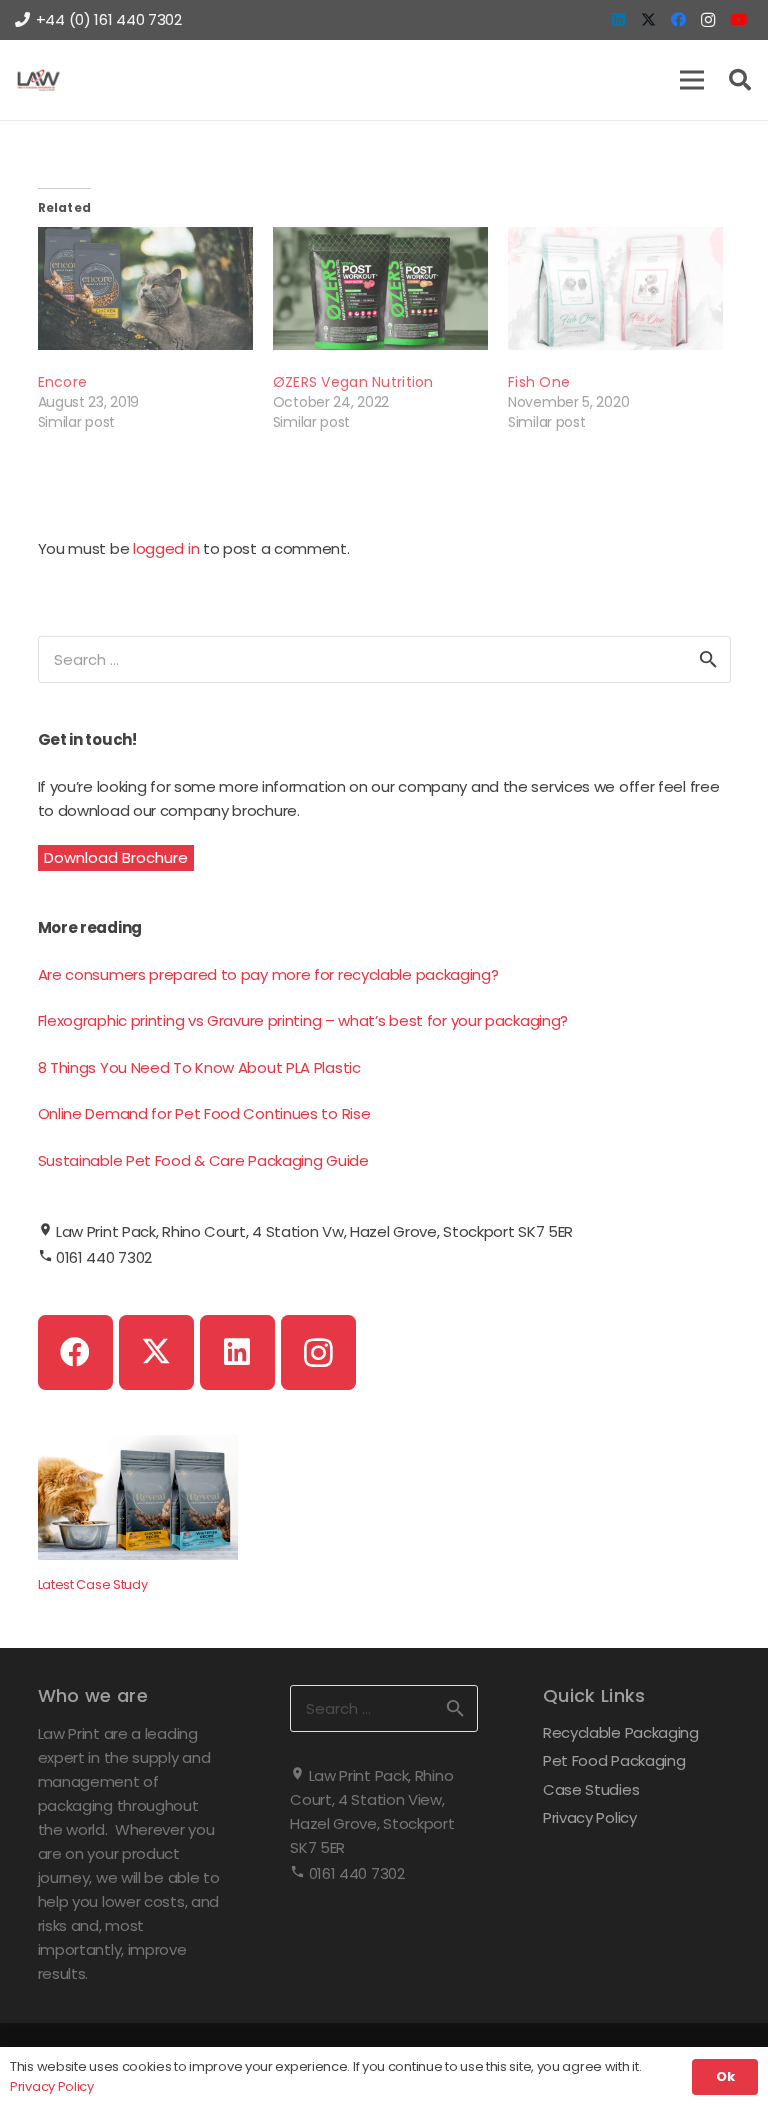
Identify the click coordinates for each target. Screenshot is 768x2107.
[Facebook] (678, 20)
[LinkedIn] (618, 20)
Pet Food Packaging (614, 1760)
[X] (648, 20)
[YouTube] (738, 20)
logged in (166, 548)
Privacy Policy (590, 1817)
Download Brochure (116, 857)
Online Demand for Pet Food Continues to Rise (204, 1113)
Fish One (539, 382)
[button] (692, 80)
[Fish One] (615, 288)
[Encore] (145, 288)
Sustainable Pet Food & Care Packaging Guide (203, 1160)
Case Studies (591, 1789)
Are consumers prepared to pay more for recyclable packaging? (268, 974)
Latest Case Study (93, 1584)
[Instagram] (708, 20)
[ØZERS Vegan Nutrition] (380, 288)
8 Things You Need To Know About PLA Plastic (199, 1067)
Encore (63, 382)
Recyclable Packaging (621, 1732)
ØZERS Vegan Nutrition (353, 382)
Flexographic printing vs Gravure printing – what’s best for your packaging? (303, 1020)
